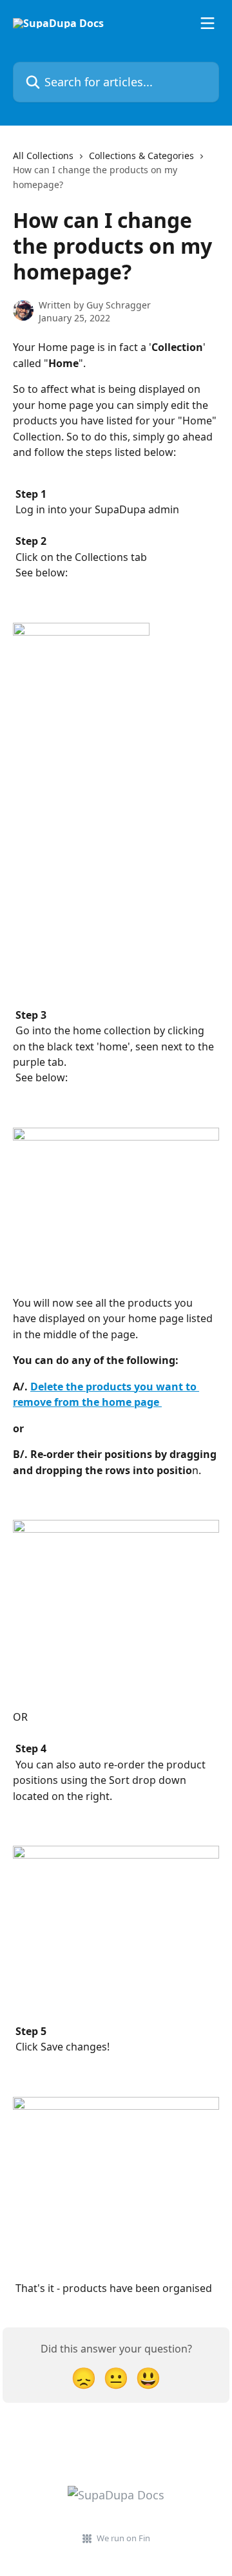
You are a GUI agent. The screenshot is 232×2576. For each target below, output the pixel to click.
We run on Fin (123, 2538)
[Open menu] (208, 23)
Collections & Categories (141, 156)
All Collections (43, 156)
